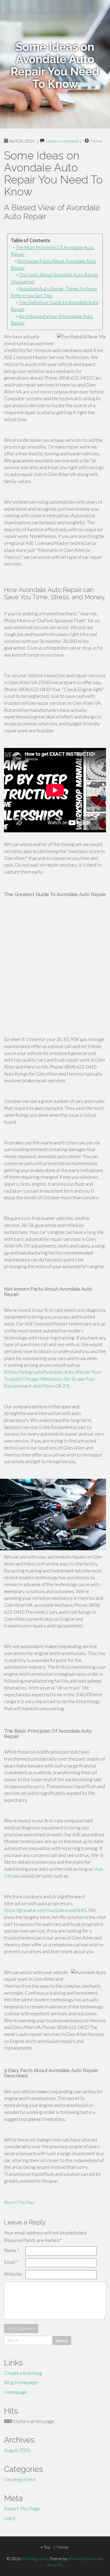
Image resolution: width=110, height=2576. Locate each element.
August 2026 (17, 2450)
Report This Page (19, 2202)
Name (11, 2250)
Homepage (15, 2392)
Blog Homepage (21, 2382)
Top (47, 2547)
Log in (10, 2518)
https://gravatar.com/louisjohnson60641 (45, 1910)
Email (11, 2262)
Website (13, 2274)
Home (96, 141)
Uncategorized (20, 2479)
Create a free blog (23, 2373)
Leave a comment (62, 141)
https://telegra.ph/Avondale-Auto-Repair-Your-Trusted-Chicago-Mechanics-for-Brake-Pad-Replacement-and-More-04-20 (53, 1379)
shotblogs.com (35, 2558)
